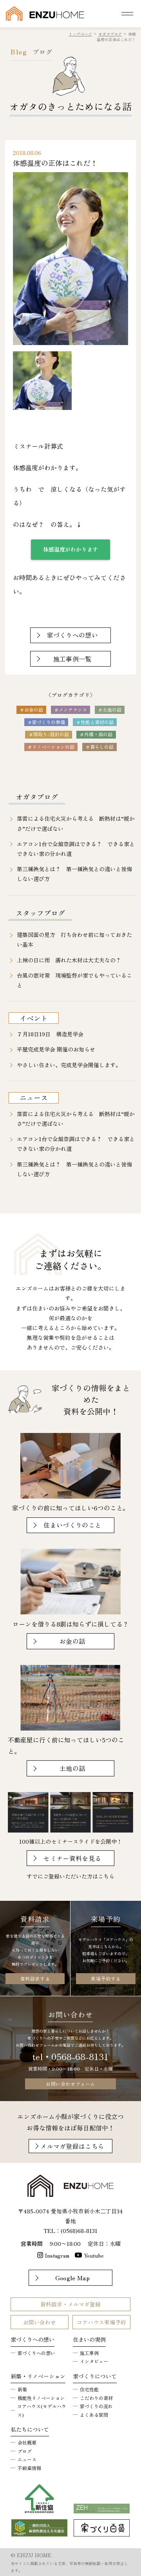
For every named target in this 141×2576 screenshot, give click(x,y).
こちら (106, 1876)
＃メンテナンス (70, 709)
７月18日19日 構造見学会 (50, 1034)
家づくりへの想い (36, 2353)
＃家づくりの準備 (46, 722)
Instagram (57, 2255)
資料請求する (35, 1978)
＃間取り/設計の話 (49, 734)
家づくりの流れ (96, 2406)
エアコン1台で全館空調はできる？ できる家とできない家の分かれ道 (76, 849)
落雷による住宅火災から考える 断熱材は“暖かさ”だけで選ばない (76, 823)
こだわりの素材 (96, 2398)
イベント (34, 1018)
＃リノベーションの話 (51, 747)
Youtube (94, 2255)
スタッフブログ (40, 913)
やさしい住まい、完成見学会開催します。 (69, 1065)
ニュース (34, 1097)
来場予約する (106, 1978)
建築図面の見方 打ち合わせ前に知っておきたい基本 (74, 939)
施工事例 (89, 2353)
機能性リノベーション (41, 2398)
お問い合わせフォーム (70, 2084)
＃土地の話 (110, 709)
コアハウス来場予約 (101, 2322)
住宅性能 (89, 2389)
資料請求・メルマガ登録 (70, 2304)
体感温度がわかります (70, 549)
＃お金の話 (31, 709)
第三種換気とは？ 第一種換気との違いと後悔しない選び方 (74, 874)
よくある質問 (94, 2415)
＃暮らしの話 (99, 747)
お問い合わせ (40, 2322)
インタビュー (94, 2361)
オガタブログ (37, 796)
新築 (22, 2389)
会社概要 (27, 2442)
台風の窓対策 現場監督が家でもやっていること (74, 980)
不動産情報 (29, 2468)
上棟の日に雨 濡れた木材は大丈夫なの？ (69, 960)
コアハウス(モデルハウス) (42, 2410)
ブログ (25, 2451)
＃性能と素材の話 (95, 722)
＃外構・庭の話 (96, 734)
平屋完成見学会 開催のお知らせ (56, 1049)
